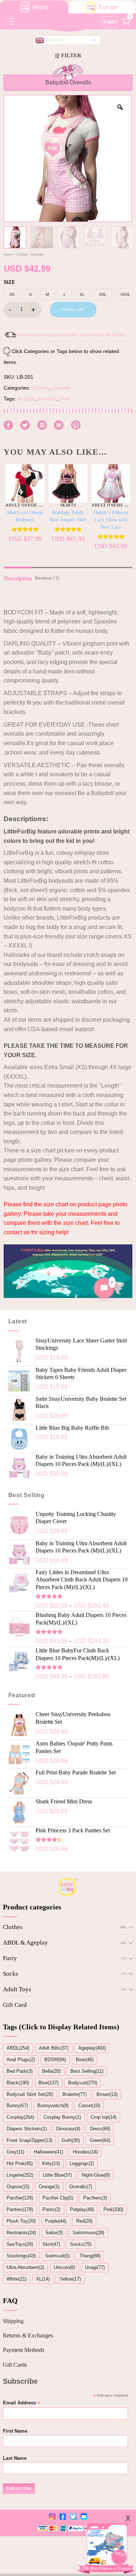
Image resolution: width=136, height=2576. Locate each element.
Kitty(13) (51, 2163)
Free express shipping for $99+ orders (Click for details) (72, 335)
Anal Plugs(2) (21, 2060)
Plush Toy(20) (21, 2221)
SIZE (9, 282)
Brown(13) (107, 2094)
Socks (11, 1974)
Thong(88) (90, 2256)
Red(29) (84, 2221)
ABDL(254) (18, 2048)
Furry (10, 1958)
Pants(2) (51, 2209)
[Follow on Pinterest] (76, 425)
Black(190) (18, 2083)
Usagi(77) (95, 2267)
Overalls (37, 255)
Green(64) (100, 2140)
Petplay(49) (82, 2209)
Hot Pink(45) (20, 2163)
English (53, 39)
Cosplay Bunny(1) (62, 2117)
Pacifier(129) (20, 2198)
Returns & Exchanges (28, 2335)
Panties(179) (20, 2209)
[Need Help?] (104, 1288)
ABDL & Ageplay (25, 1943)
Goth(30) (71, 2140)
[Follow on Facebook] (8, 425)
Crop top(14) (104, 2117)
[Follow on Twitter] (25, 425)
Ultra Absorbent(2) (25, 2267)
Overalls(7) (81, 2187)
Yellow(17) (70, 2279)
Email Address (21, 2403)
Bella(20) (51, 2071)
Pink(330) (113, 2209)
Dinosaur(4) (68, 2129)
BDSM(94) (55, 2060)
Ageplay (26, 399)
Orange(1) (49, 2187)
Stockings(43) (21, 2256)
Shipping (13, 2321)
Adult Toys (17, 1989)
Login (110, 21)
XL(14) (43, 2279)
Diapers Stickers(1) (27, 2129)
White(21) (17, 2279)
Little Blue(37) (57, 2175)
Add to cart (73, 310)
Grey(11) (15, 2152)
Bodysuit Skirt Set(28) (30, 2094)
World (40, 7)
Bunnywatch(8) (53, 2106)
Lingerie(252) (20, 2175)
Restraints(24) (21, 2233)
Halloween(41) (48, 2152)
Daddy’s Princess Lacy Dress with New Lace (111, 520)
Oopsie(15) (18, 2187)
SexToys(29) (20, 2244)
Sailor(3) (54, 2233)
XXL (103, 294)
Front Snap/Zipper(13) (29, 2140)
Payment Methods (24, 2350)
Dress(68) (100, 2129)
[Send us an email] (59, 425)
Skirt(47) (51, 2244)
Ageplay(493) (92, 2048)
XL (82, 294)
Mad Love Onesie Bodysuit (25, 516)
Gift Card (15, 2005)
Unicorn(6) (64, 2267)
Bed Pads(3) (20, 2071)
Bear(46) (85, 2060)
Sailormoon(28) (88, 2233)
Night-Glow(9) (96, 2175)
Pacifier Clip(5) (58, 2198)
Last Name (15, 2458)
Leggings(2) (82, 2163)
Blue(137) (48, 2083)
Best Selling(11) (87, 2071)
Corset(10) (89, 2106)
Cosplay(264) (20, 2117)
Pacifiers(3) (95, 2198)
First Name (15, 2431)
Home (8, 255)
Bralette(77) (75, 2094)
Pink (65, 399)
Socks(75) (81, 2244)
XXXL (125, 294)
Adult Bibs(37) (54, 2048)
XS (12, 294)
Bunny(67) (17, 2106)
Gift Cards (15, 2365)
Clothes (22, 255)
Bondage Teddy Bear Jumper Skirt (68, 516)
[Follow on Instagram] (42, 425)
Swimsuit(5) (57, 2256)
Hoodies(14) (85, 2152)
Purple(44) (56, 2221)
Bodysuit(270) (83, 2083)
